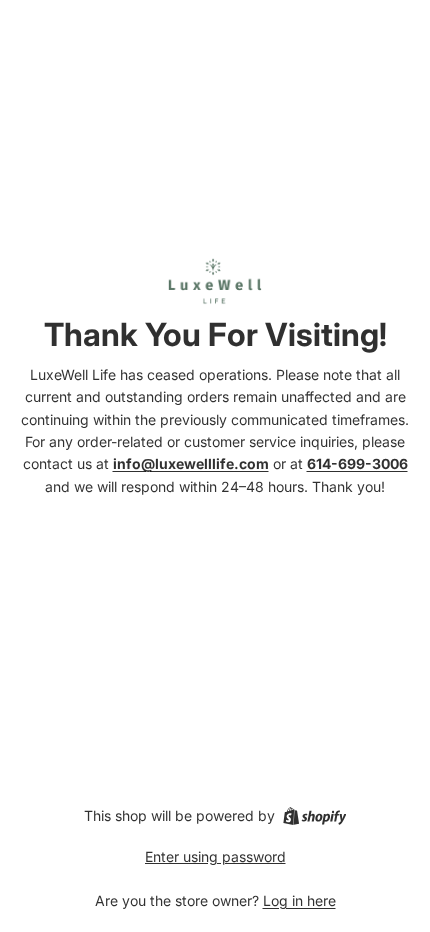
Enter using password (215, 856)
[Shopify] (314, 816)
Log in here (299, 900)
